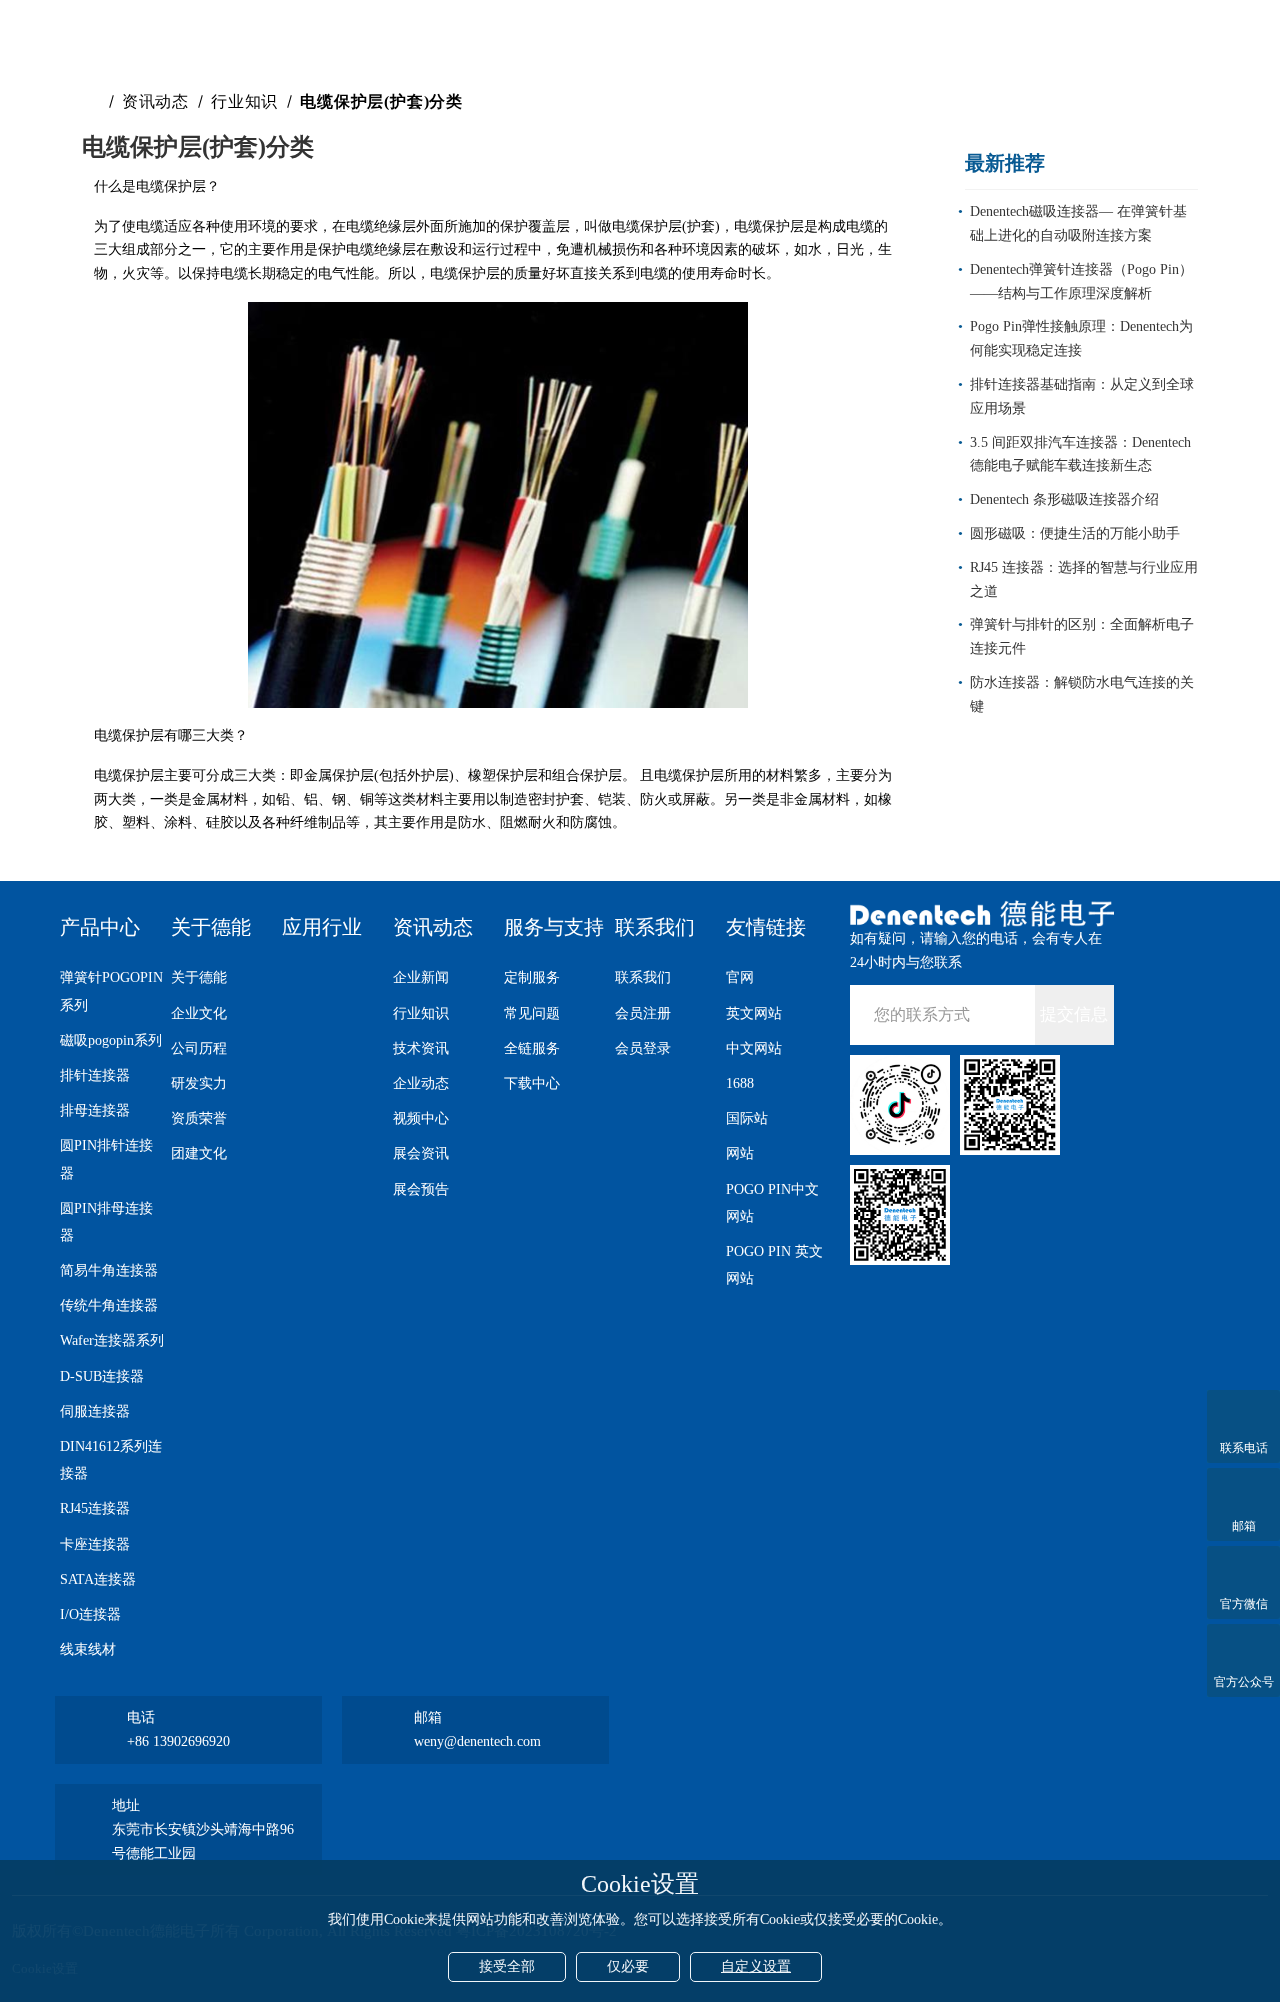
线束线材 (88, 1649)
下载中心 (532, 1083)
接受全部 (507, 1966)
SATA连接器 (98, 1579)
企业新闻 (421, 977)
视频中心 (421, 1118)
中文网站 (754, 1048)
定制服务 (532, 977)
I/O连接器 (90, 1614)
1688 (740, 1083)
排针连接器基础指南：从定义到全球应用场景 (1082, 396)
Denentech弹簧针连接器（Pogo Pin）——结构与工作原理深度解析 (1081, 281)
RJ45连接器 (95, 1508)
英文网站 (754, 1013)
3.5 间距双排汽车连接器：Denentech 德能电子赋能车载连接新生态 (1080, 454)
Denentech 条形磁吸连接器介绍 (1064, 499)
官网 (740, 977)
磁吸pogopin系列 (111, 1040)
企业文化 (199, 1013)
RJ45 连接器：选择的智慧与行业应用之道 (1084, 579)
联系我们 (655, 927)
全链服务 (532, 1048)
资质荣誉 (199, 1118)
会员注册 (643, 1013)
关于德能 (211, 927)
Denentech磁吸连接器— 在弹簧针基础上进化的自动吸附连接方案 (1078, 223)
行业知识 (244, 101)
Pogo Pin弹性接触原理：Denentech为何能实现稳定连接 (1081, 338)
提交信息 (1074, 1014)
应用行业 (322, 927)
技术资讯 (421, 1048)
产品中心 (100, 927)
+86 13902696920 (178, 1741)
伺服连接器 (95, 1411)
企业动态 (421, 1083)
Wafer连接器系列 (112, 1340)
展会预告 (421, 1189)
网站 (740, 1153)
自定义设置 (756, 1966)
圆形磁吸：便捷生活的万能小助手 (1075, 533)
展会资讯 (421, 1153)
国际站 (747, 1118)
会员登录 (643, 1048)
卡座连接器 (95, 1544)
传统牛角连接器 (109, 1305)
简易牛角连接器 (109, 1270)
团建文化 (199, 1153)
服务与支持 (554, 927)
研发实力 (199, 1083)
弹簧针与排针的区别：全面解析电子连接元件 (1082, 636)
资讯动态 (155, 101)
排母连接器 (95, 1110)
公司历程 (199, 1048)
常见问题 (532, 1013)
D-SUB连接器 (102, 1376)
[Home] (93, 101)
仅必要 (628, 1966)
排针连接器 (95, 1075)
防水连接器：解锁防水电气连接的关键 (1082, 694)
